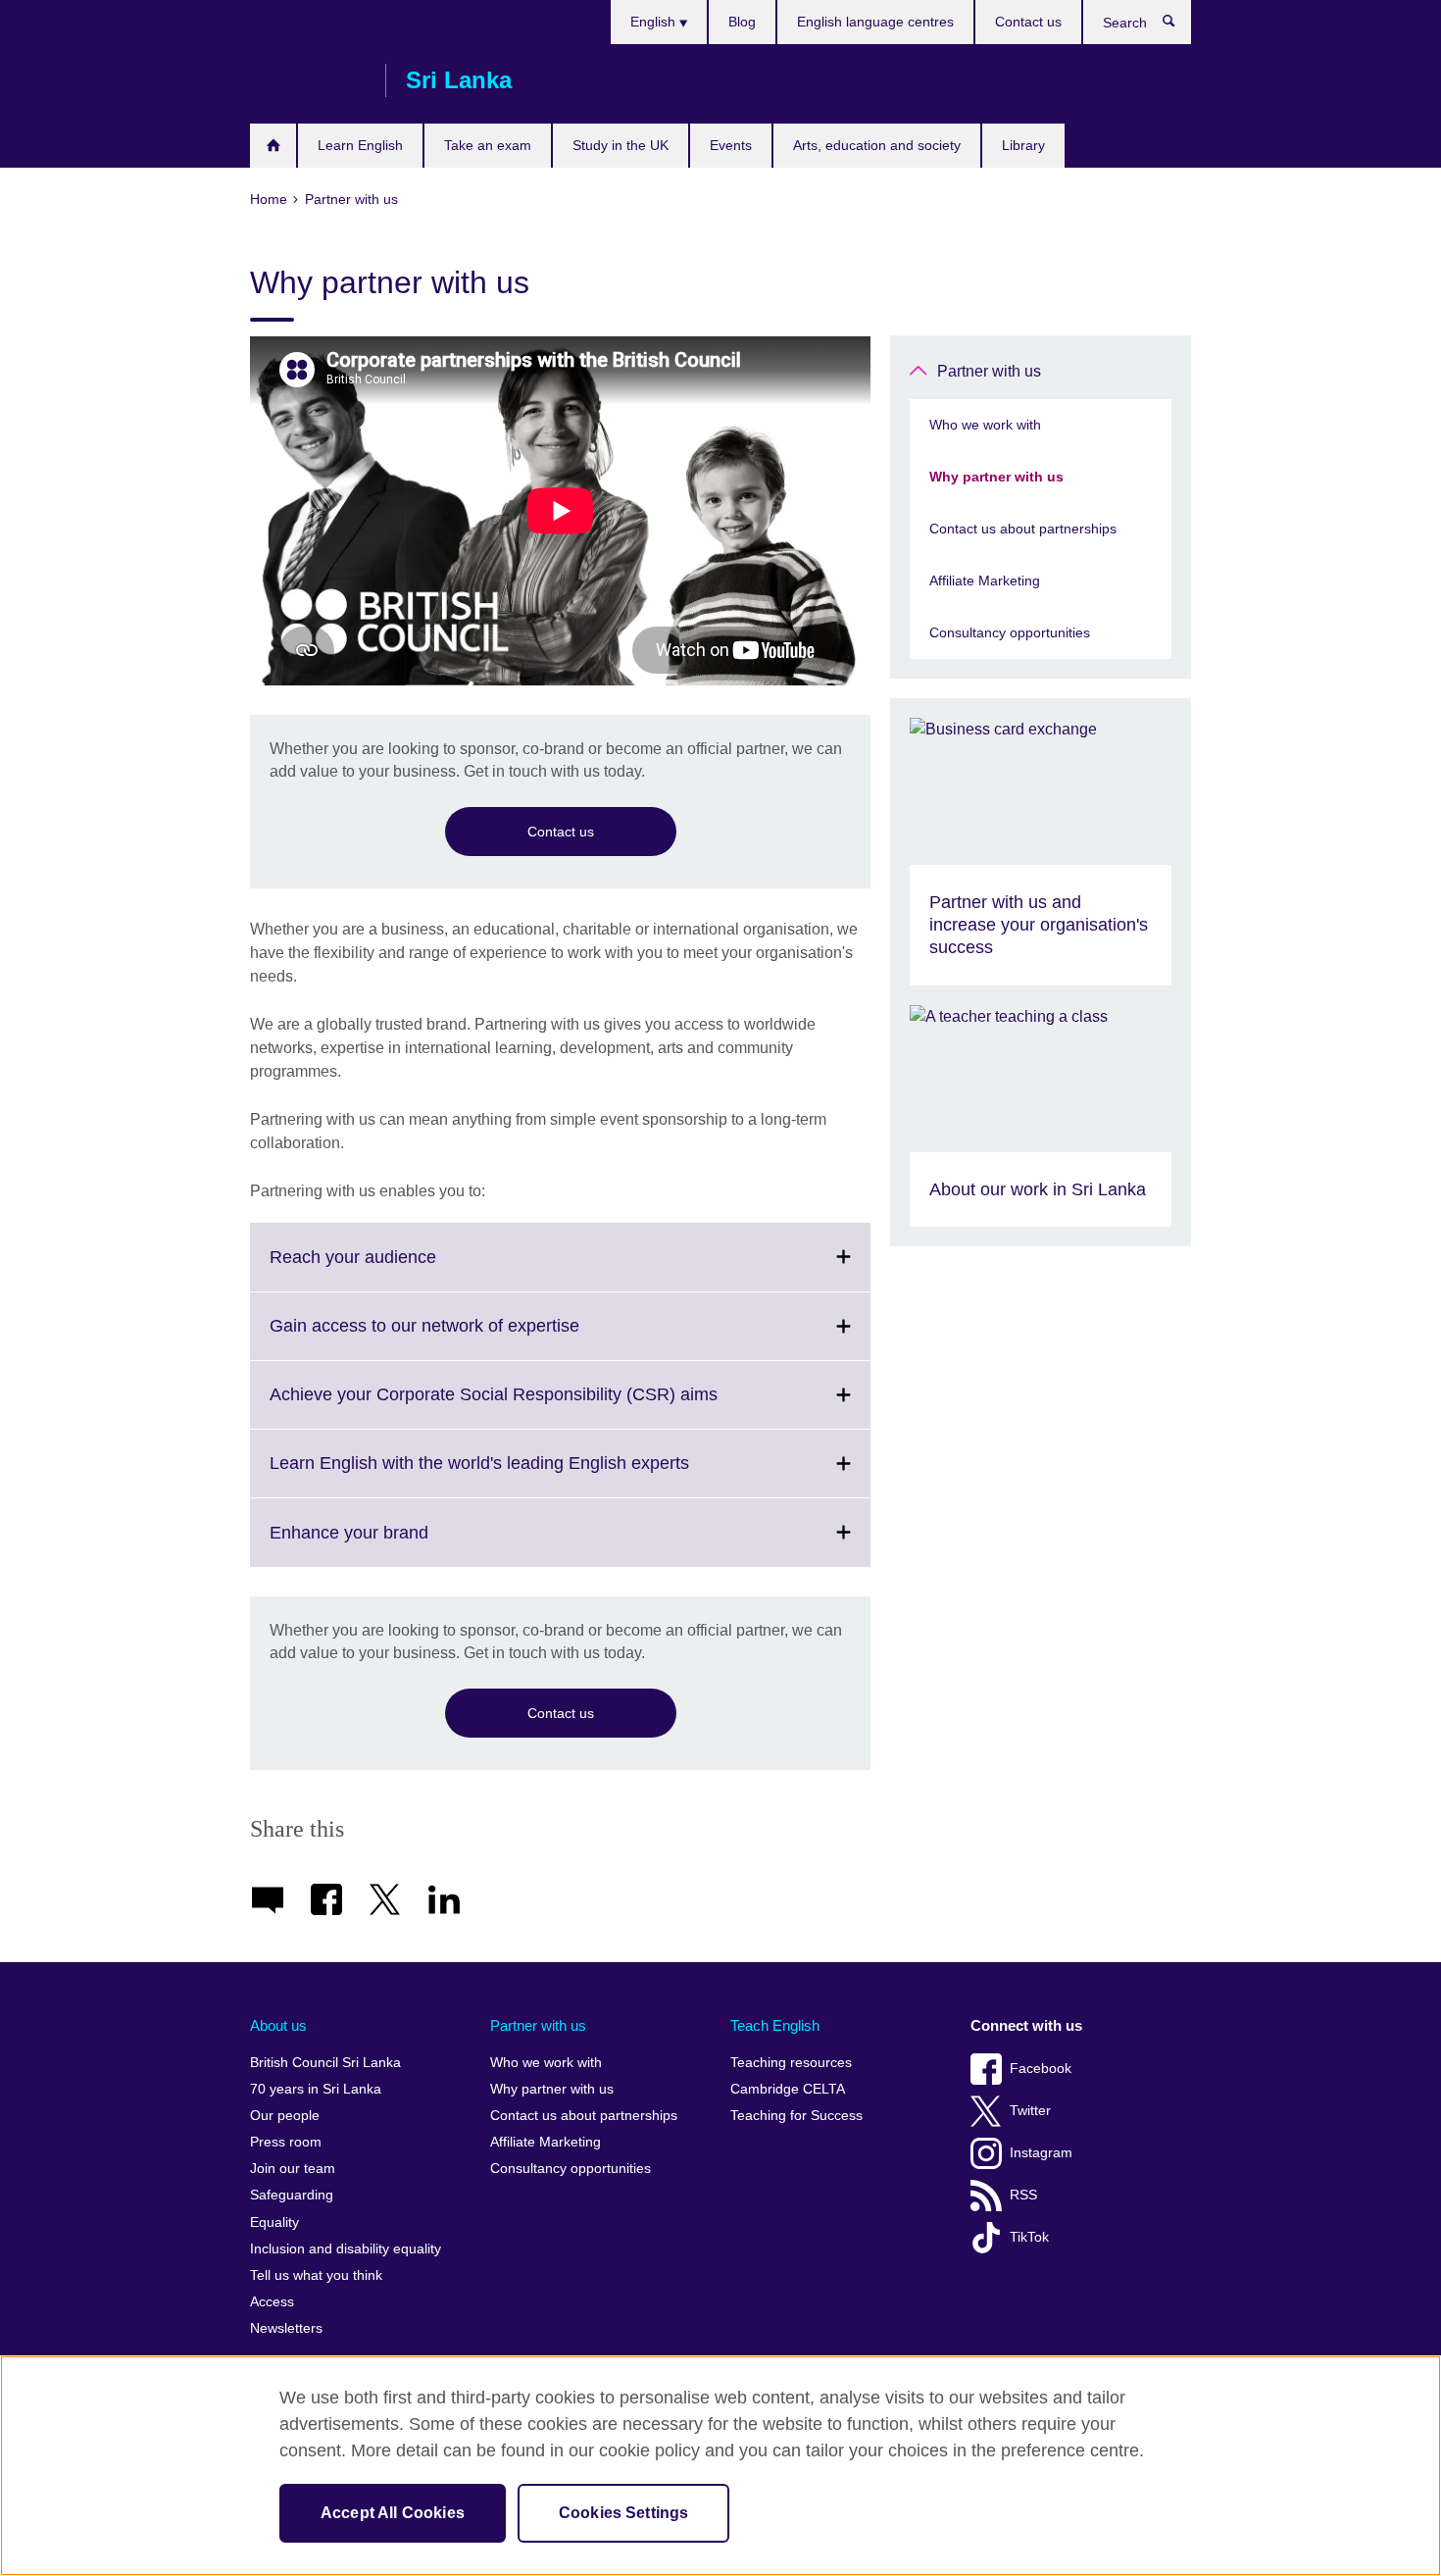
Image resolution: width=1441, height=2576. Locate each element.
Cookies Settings (624, 2513)
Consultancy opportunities (1010, 632)
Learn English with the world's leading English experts (522, 1475)
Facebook (1041, 2069)
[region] (720, 2466)
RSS (1023, 2195)
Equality (274, 2222)
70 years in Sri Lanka (316, 2089)
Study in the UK (621, 145)
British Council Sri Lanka (308, 80)
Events (731, 145)
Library (1023, 145)
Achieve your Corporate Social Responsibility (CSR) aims (537, 1406)
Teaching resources (791, 2063)
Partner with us (989, 371)
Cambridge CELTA (788, 2089)
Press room (286, 2142)
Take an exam (488, 145)
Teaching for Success (796, 2116)
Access (272, 2302)
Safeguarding (292, 2195)
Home (273, 146)
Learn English (360, 145)
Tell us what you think (316, 2275)
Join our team (293, 2169)
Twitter (1030, 2111)
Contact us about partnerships (1023, 529)
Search (1179, 25)
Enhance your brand (392, 1544)
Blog (742, 22)
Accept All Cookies (393, 2513)
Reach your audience (396, 1268)
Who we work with (985, 425)
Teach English (775, 2025)
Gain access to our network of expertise (468, 1338)
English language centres (875, 22)
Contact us (1028, 22)
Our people (285, 2116)
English (655, 22)
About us (278, 2025)
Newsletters (286, 2328)
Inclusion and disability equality (346, 2249)
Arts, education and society (877, 145)
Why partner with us (996, 477)
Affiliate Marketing (985, 581)
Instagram (1041, 2153)
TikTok (1029, 2237)
